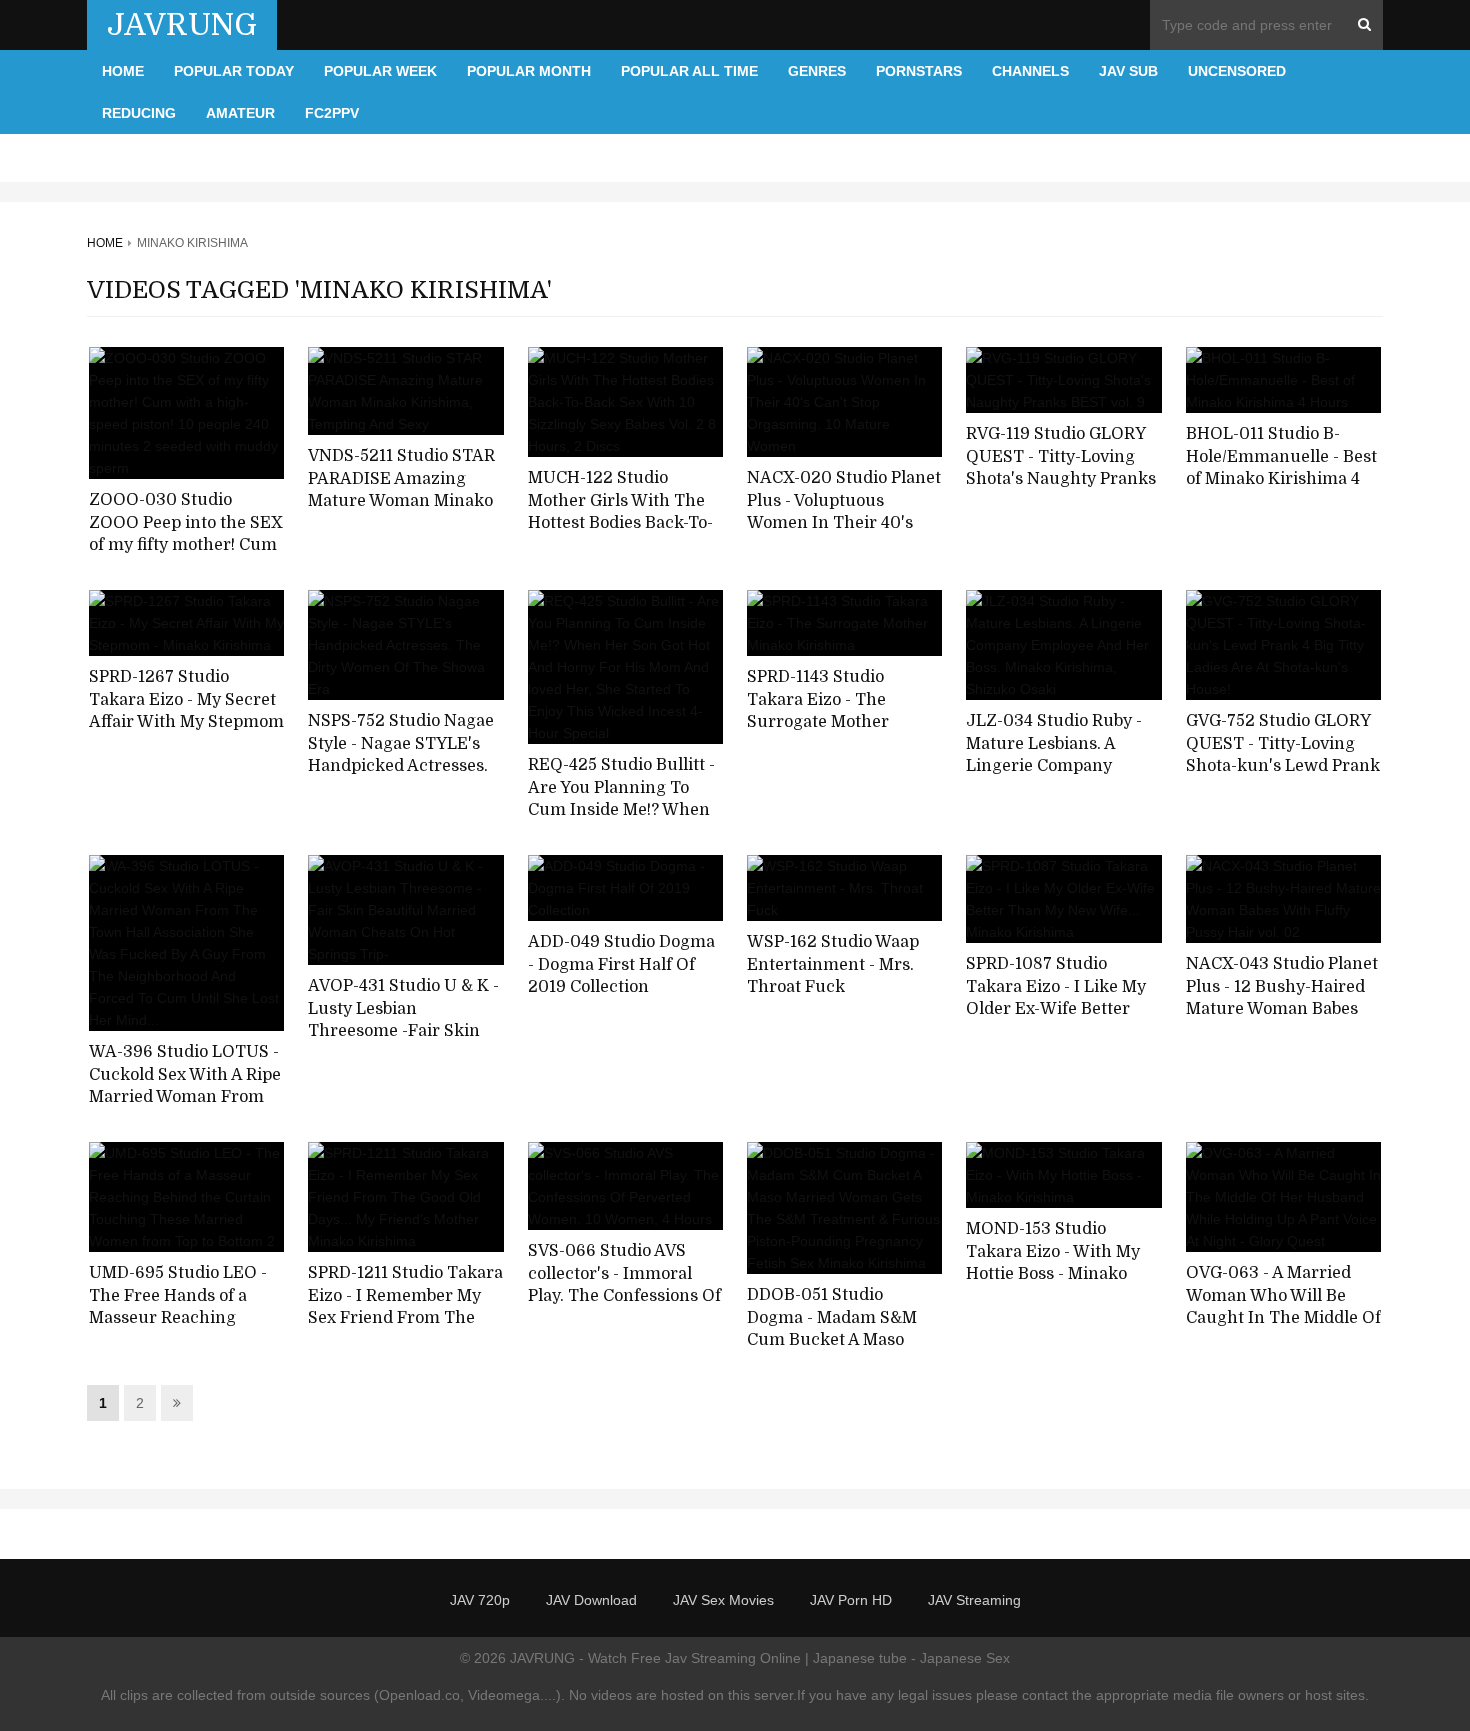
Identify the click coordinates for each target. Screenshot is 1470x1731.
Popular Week (380, 71)
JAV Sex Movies (723, 1600)
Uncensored (1237, 71)
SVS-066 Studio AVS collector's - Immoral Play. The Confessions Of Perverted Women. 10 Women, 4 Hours (624, 1296)
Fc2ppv (332, 113)
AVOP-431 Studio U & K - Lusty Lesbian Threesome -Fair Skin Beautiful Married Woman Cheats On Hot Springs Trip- (403, 1043)
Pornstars (919, 71)
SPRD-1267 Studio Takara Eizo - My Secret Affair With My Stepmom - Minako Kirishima (186, 711)
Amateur (240, 113)
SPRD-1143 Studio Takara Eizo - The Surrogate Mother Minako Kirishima (818, 711)
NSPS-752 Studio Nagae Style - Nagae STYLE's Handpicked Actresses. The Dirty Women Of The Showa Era (401, 766)
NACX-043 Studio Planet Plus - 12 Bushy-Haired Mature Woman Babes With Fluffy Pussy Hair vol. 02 (1282, 1009)
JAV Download (591, 1600)
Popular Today (234, 71)
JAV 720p (480, 1600)
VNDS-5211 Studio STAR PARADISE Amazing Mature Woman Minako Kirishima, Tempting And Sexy (401, 501)
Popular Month (529, 71)
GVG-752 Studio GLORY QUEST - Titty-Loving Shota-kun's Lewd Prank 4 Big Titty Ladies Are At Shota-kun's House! (1283, 766)
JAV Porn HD (851, 1600)
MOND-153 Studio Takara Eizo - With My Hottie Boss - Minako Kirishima (1053, 1263)
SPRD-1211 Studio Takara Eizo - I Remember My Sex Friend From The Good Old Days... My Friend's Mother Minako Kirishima (405, 1330)
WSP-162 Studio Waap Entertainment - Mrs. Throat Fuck (833, 964)
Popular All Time (689, 71)
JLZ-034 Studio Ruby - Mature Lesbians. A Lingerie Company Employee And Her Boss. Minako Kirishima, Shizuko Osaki (1062, 778)
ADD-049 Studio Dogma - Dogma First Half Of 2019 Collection (621, 964)
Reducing (139, 113)
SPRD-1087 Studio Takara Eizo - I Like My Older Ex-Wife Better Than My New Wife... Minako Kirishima (1056, 1009)
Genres (817, 71)
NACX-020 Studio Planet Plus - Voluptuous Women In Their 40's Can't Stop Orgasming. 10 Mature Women (844, 523)
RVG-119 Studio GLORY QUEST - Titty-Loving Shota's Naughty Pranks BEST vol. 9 (1061, 468)
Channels (1030, 71)
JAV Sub (1128, 71)
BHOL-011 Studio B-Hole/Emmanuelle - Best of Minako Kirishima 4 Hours (1281, 468)
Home (123, 71)
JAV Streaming (974, 1600)
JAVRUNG (182, 25)
